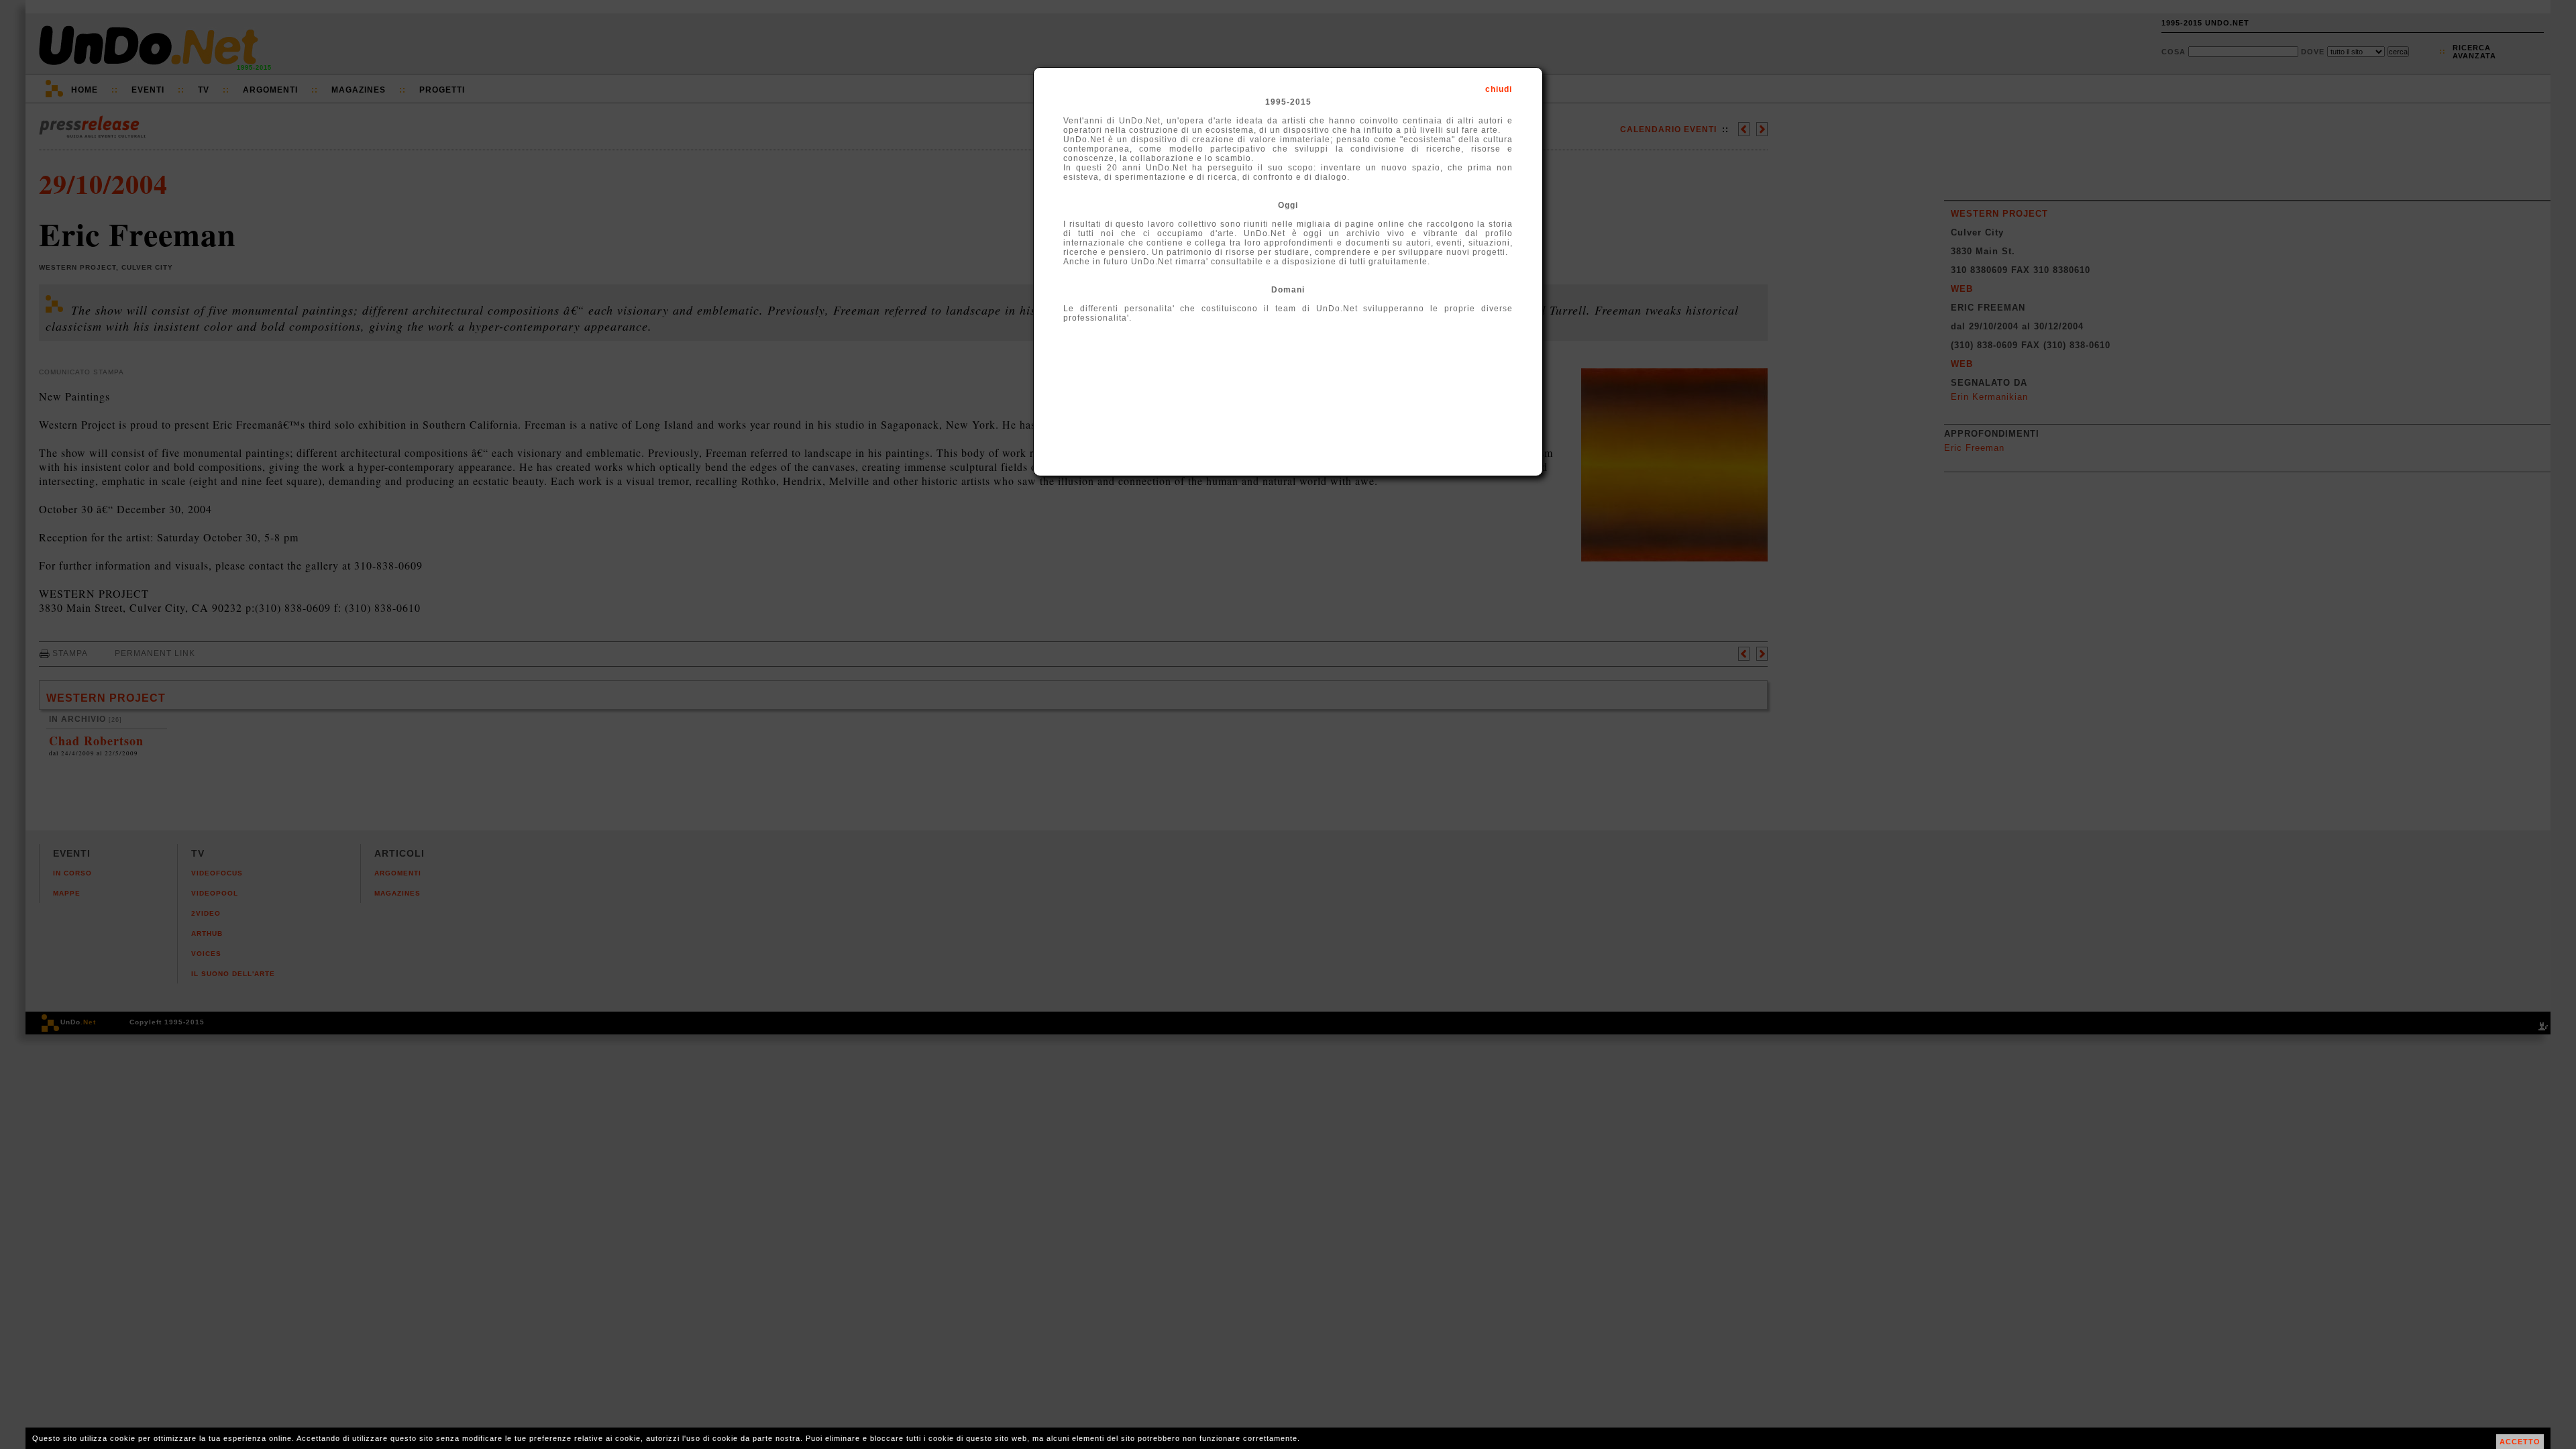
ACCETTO (2520, 1442)
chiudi (1499, 89)
